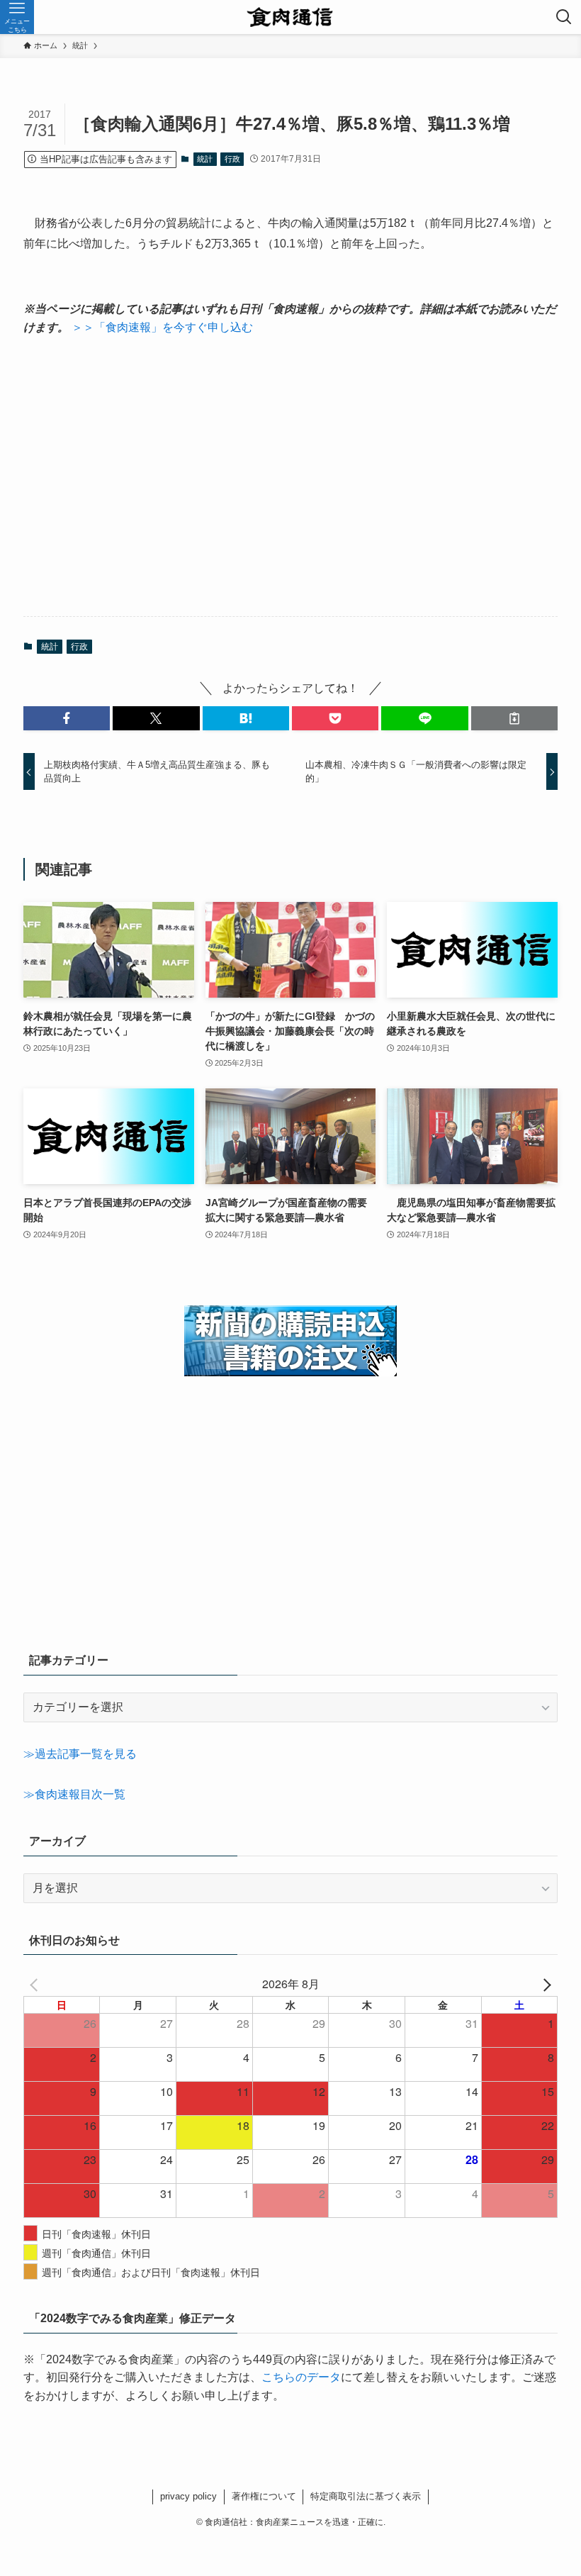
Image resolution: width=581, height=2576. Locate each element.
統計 (205, 159)
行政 (232, 159)
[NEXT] (544, 1984)
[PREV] (37, 1984)
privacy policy (188, 2496)
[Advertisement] (290, 476)
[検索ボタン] (564, 17)
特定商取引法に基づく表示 (366, 2496)
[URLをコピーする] (514, 718)
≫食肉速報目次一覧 (74, 1794)
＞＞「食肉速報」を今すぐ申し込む (162, 327)
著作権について (264, 2496)
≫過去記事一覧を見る (80, 1754)
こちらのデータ (301, 2377)
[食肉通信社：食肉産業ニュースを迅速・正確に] (291, 17)
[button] (67, 718)
